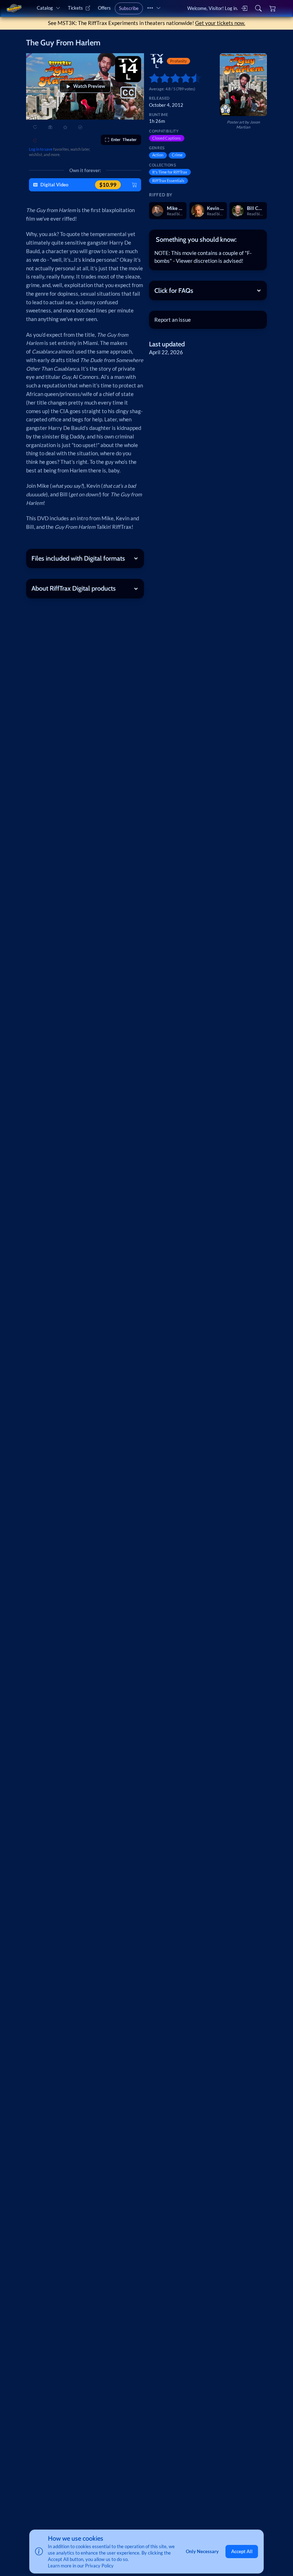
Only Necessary (202, 2551)
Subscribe (129, 8)
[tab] (208, 239)
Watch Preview (89, 86)
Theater (124, 139)
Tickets (75, 8)
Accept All (242, 2551)
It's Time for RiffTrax (170, 172)
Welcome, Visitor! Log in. (213, 8)
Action (158, 155)
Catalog (45, 8)
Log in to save (41, 149)
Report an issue (173, 320)
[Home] (14, 8)
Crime (177, 155)
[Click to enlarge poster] (243, 85)
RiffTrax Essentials (168, 181)
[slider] (152, 78)
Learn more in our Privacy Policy (81, 2566)
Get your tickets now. (220, 23)
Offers (104, 8)
